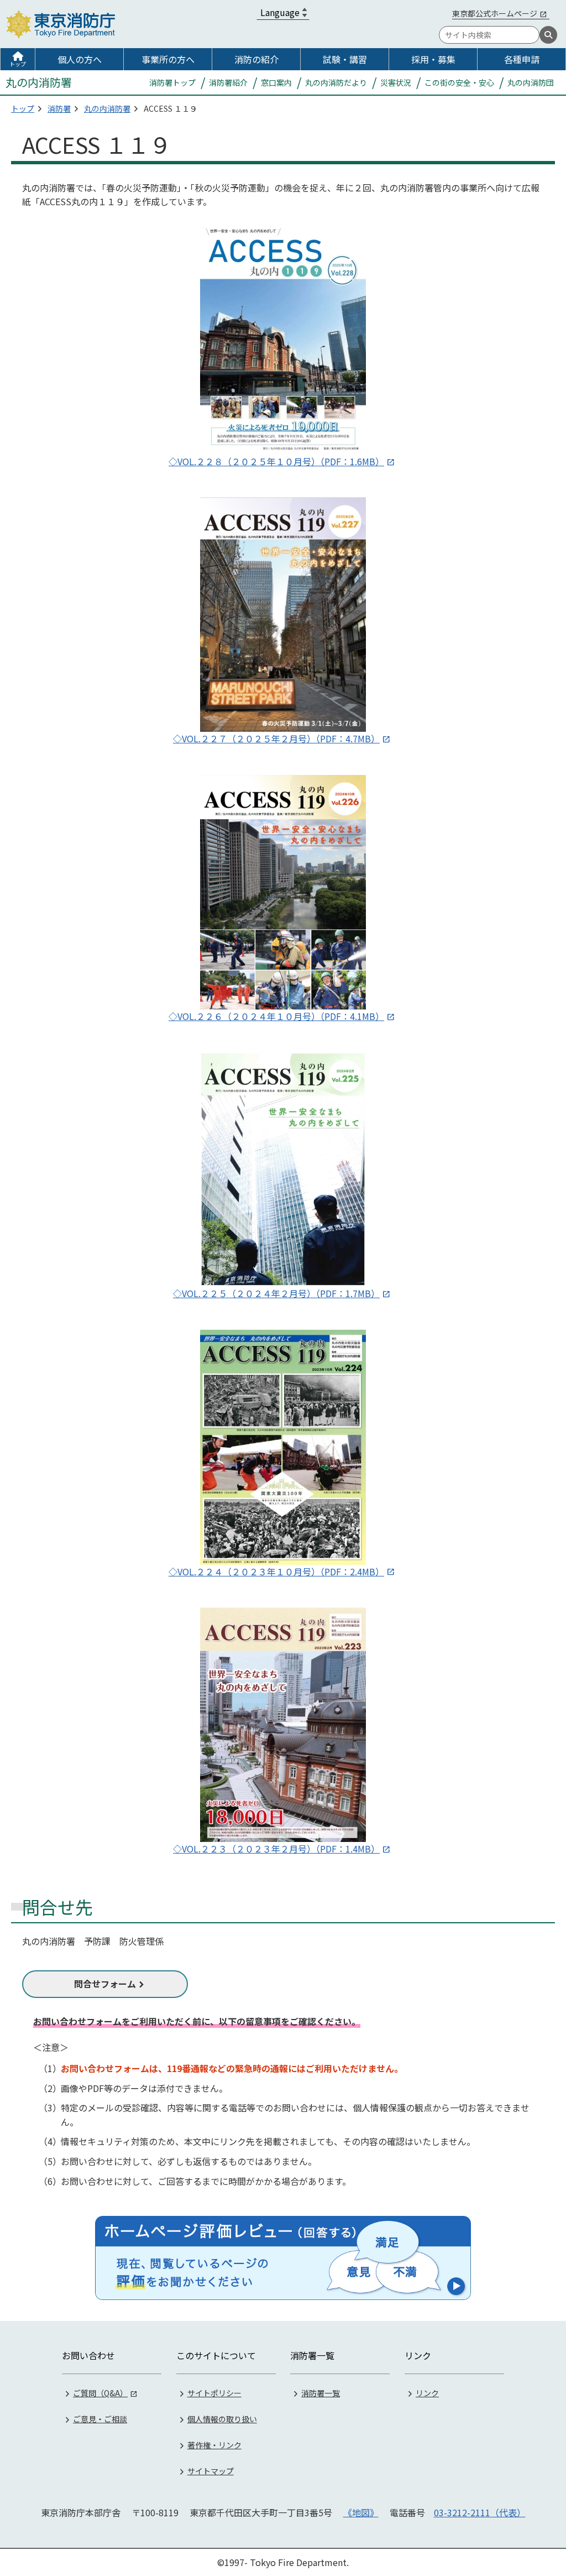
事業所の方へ (168, 59)
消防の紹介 (256, 59)
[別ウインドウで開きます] (283, 2258)
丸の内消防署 (107, 108)
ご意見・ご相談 (100, 2419)
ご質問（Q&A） (100, 2393)
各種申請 (522, 59)
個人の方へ (80, 59)
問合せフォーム (105, 1984)
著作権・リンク (214, 2445)
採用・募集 (433, 59)
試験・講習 (345, 59)
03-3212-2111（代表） (480, 2512)
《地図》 (361, 2512)
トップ (18, 64)
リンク (427, 2393)
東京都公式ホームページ (495, 13)
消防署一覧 (321, 2393)
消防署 (59, 108)
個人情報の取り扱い (222, 2419)
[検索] (548, 35)
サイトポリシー (214, 2393)
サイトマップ (211, 2471)
